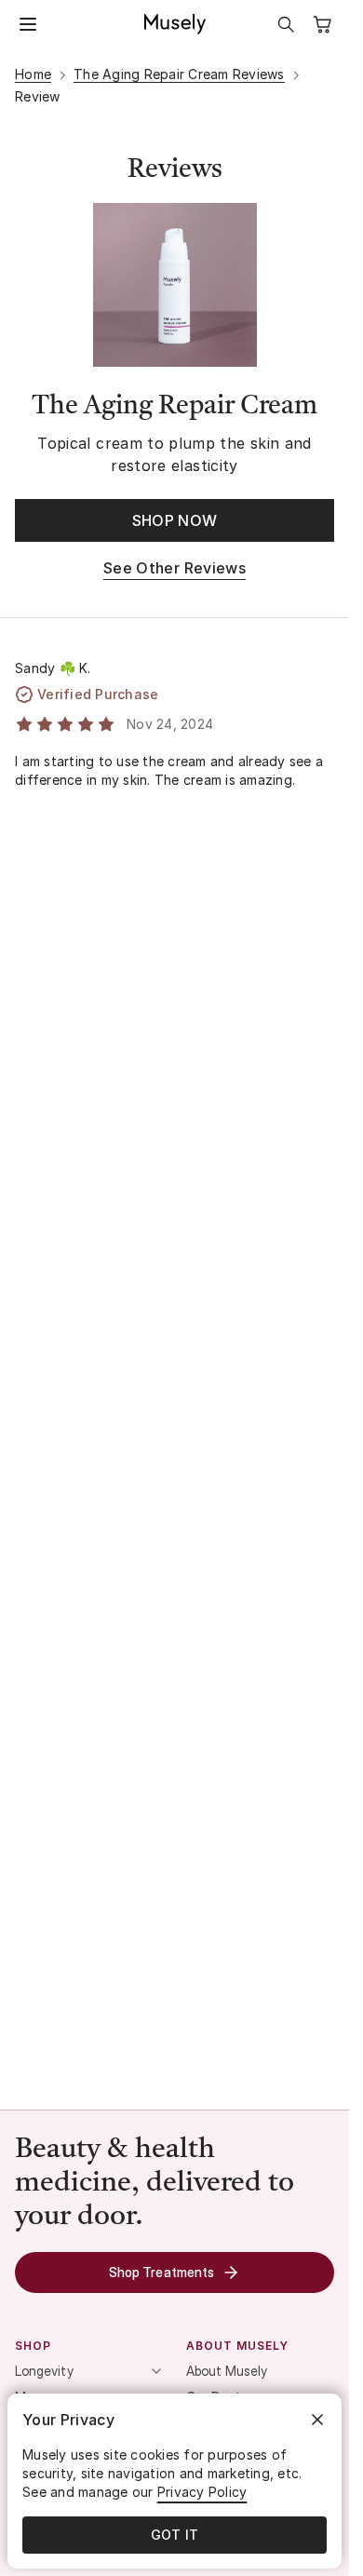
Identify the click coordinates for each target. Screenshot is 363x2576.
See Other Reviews (175, 568)
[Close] (317, 2420)
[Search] (286, 24)
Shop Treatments (161, 2272)
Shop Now (175, 520)
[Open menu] (28, 24)
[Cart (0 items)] (323, 24)
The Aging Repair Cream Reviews (179, 74)
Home (33, 74)
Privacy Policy (202, 2492)
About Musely (227, 2371)
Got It (175, 2535)
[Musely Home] (175, 24)
